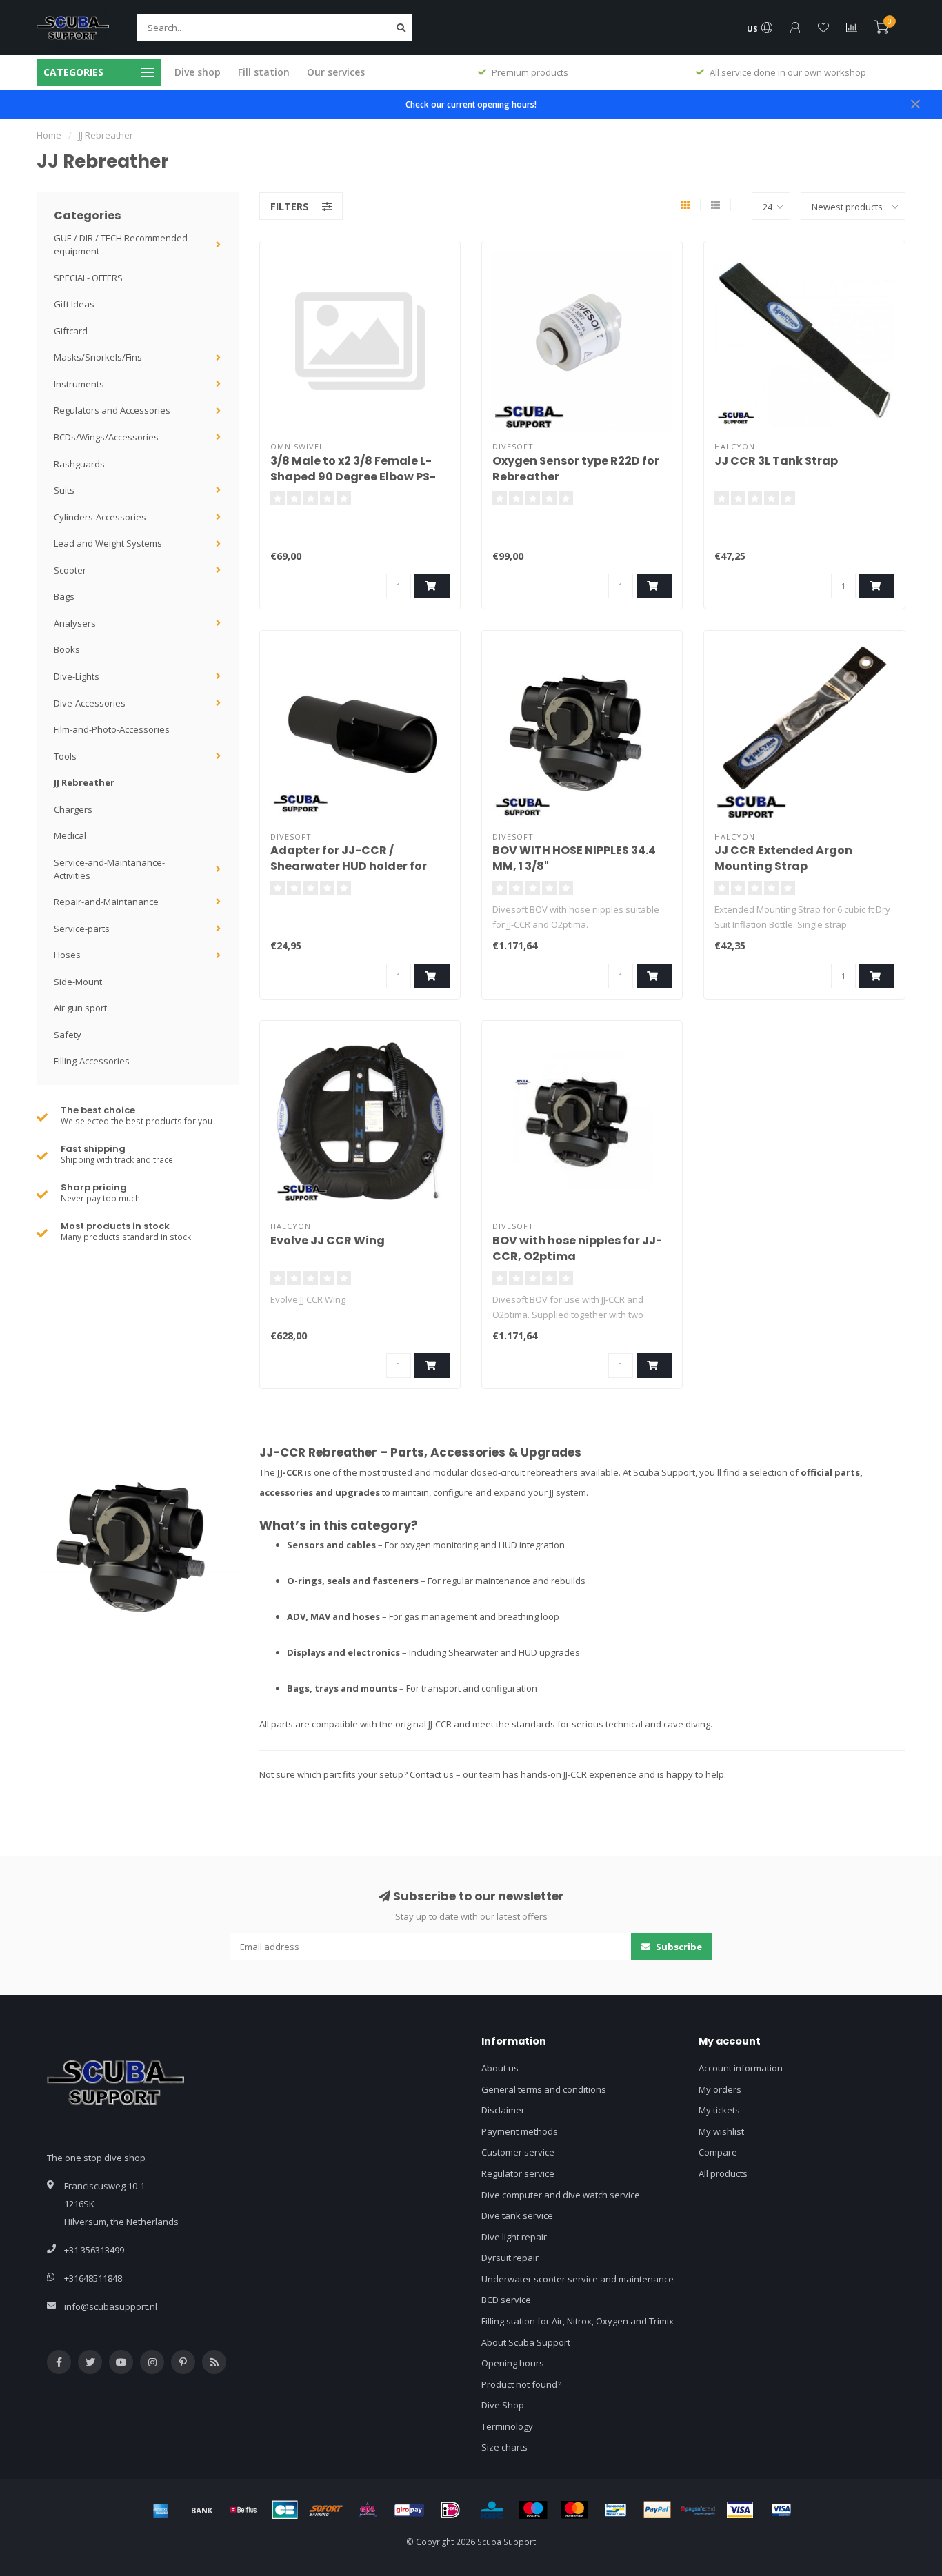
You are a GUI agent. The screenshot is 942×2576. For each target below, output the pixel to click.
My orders (720, 2089)
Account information (741, 2068)
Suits (64, 490)
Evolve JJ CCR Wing (328, 1240)
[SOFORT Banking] (326, 2510)
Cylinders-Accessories (100, 517)
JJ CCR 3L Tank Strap (776, 461)
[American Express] (161, 2510)
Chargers (73, 809)
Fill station (264, 72)
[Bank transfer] (202, 2510)
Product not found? (521, 2384)
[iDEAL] (450, 2510)
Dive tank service (517, 2215)
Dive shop (198, 72)
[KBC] (492, 2510)
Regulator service (518, 2173)
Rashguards (79, 464)
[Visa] (740, 2510)
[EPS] (368, 2510)
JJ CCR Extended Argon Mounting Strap (783, 858)
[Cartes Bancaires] (285, 2510)
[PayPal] (657, 2510)
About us (500, 2068)
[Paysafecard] (699, 2510)
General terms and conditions (544, 2089)
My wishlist (721, 2131)
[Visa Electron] (781, 2510)
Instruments (79, 384)
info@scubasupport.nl (111, 2306)
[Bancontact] (616, 2510)
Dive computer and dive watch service (561, 2195)
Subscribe (678, 1947)
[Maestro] (533, 2510)
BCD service (506, 2300)
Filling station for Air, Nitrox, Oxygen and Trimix (578, 2321)
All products (723, 2173)
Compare (718, 2152)
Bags (64, 596)
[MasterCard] (574, 2510)
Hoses (67, 955)
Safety (68, 1035)
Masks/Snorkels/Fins (98, 357)
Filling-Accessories (92, 1061)
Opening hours (513, 2363)
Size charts (504, 2447)
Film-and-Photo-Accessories (112, 729)
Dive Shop (503, 2405)
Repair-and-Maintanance (106, 902)
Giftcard (71, 331)
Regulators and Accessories (112, 410)
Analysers (75, 623)
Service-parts (82, 929)
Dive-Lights (77, 676)
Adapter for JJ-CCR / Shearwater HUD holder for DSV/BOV (349, 866)
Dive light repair (514, 2237)
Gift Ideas (74, 304)
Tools (65, 756)
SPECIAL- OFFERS (88, 278)
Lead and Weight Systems (108, 543)
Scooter (70, 570)
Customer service (518, 2152)
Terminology (507, 2426)
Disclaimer (503, 2110)
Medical (70, 835)
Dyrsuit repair (510, 2258)
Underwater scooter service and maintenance (578, 2279)
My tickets (719, 2110)
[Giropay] (409, 2510)
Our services (336, 72)
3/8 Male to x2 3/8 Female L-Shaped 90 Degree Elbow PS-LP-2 (353, 477)
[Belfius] (243, 2510)
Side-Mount (78, 982)
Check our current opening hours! (471, 104)
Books (67, 649)
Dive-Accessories (90, 703)
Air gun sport (80, 1008)
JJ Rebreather (84, 782)
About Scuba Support (526, 2342)
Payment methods (520, 2131)
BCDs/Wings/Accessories (106, 437)
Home (49, 135)
